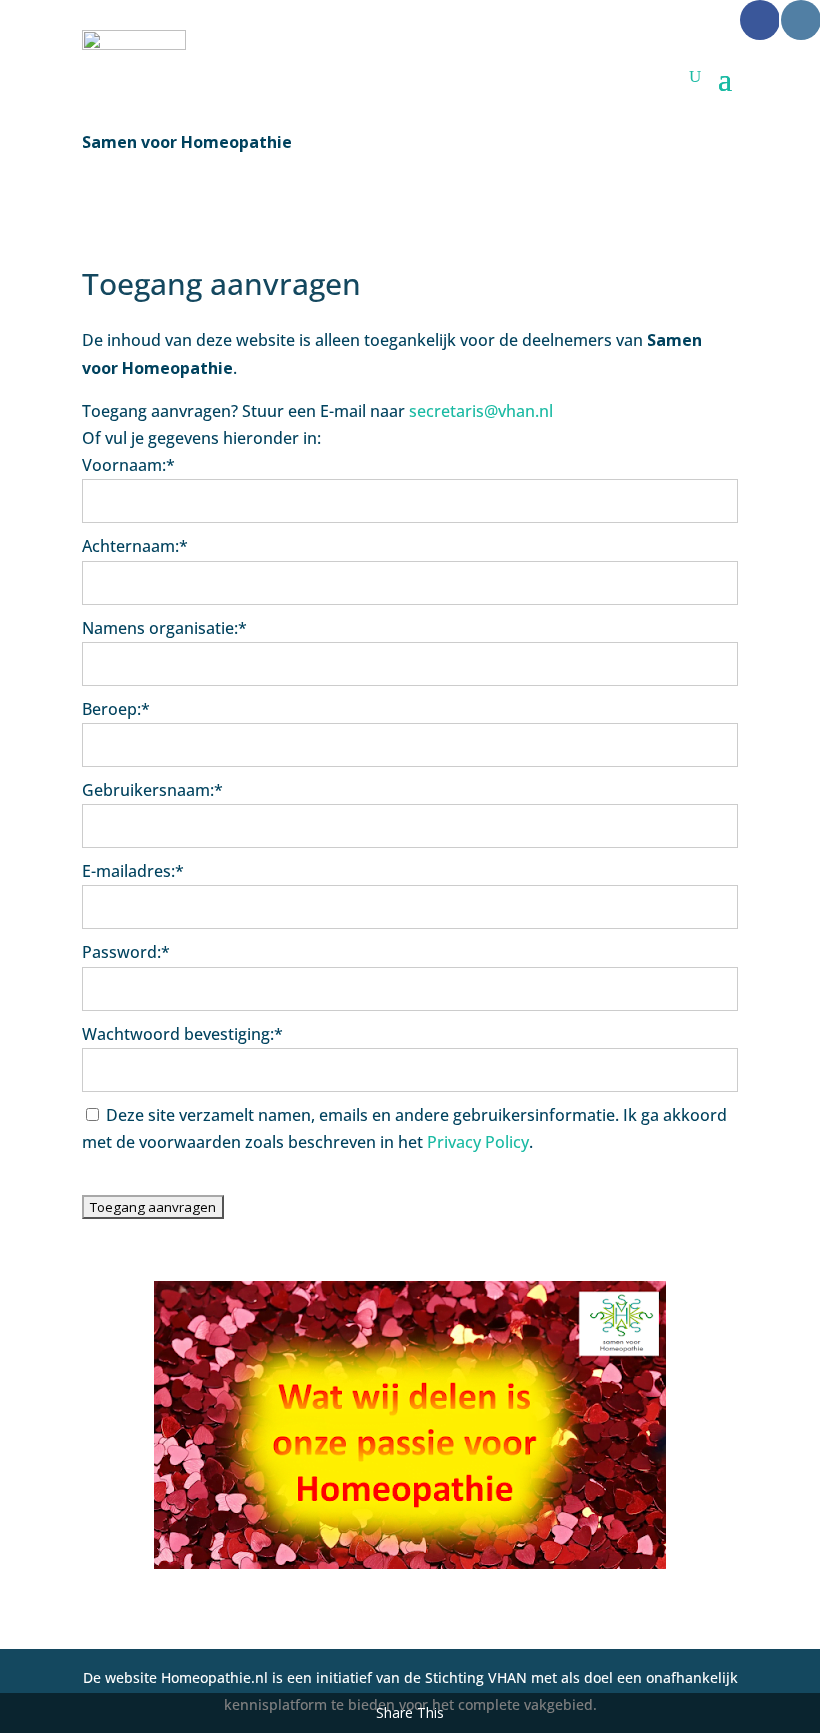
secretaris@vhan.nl (481, 411)
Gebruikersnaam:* (152, 790)
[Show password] (709, 989)
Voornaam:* (128, 465)
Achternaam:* (135, 546)
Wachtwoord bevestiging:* (182, 1034)
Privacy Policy (478, 1142)
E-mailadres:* (133, 871)
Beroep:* (116, 709)
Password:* (126, 952)
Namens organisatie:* (164, 628)
